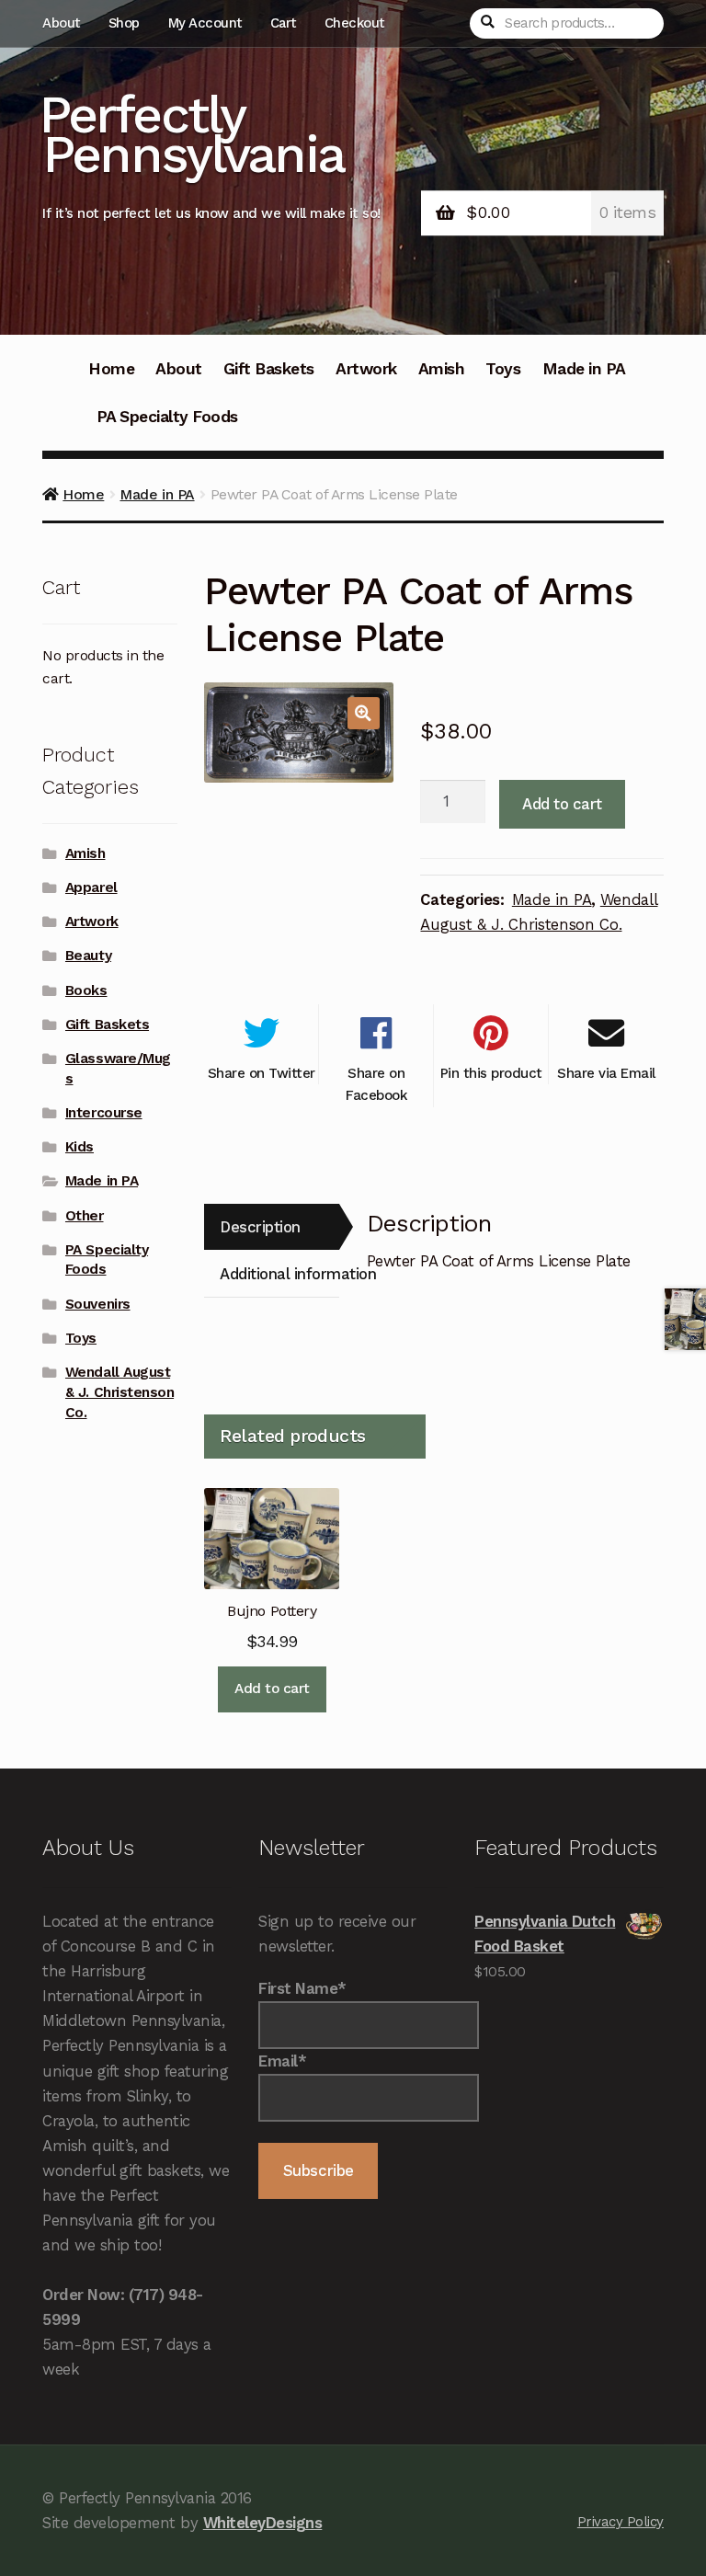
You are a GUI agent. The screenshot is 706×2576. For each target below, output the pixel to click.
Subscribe (319, 2170)
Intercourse (104, 1113)
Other (85, 1216)
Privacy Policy (621, 2522)
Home (111, 369)
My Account (205, 23)
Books (86, 990)
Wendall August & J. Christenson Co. (120, 1392)
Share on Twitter (262, 1073)
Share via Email (606, 1073)
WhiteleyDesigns (263, 2523)
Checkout (354, 23)
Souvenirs (98, 1304)
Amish (442, 369)
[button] (364, 713)
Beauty (88, 956)
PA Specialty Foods (167, 417)
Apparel (91, 887)
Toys (503, 369)
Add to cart (562, 804)
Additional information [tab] (279, 1274)
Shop (124, 23)
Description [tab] (260, 1227)
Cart (283, 23)
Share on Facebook (376, 1084)
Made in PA (584, 369)
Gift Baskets (269, 369)
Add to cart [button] (272, 1689)
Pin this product (491, 1073)
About (61, 23)
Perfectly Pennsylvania (191, 134)
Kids (80, 1147)
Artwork (366, 369)
